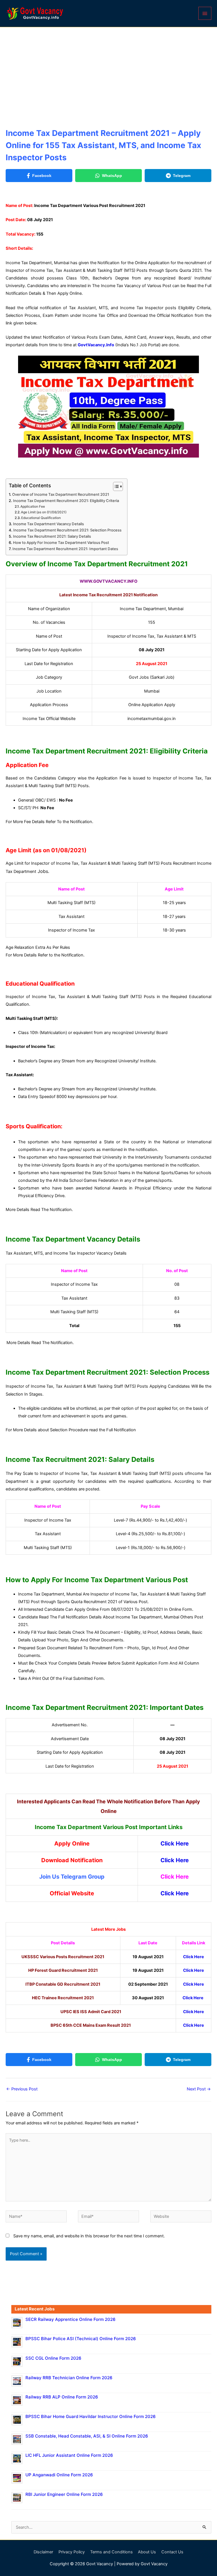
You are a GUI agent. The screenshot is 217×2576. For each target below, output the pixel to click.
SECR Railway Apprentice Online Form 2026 (70, 2319)
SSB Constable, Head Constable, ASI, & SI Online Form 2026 (87, 2436)
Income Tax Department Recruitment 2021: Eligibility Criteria (66, 501)
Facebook (42, 176)
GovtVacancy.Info (96, 345)
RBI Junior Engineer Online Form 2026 (64, 2494)
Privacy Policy (72, 2552)
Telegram (182, 176)
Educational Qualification (41, 518)
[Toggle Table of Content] (115, 486)
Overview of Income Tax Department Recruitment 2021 (61, 494)
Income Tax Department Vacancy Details (48, 524)
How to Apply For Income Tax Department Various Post (61, 542)
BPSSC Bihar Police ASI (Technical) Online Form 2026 (81, 2339)
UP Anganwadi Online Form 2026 (59, 2475)
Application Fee (33, 507)
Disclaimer (43, 2552)
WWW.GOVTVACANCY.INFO (108, 581)
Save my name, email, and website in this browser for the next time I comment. (89, 2236)
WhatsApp (112, 176)
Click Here (175, 1844)
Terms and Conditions (111, 2552)
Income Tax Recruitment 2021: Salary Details (52, 536)
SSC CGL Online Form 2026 (53, 2358)
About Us (147, 2552)
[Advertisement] (108, 70)
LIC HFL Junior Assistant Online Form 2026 (69, 2455)
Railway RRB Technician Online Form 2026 (69, 2378)
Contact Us (172, 2552)
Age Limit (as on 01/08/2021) (44, 512)
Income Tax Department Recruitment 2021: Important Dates (65, 549)
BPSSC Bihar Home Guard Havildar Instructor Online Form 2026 (91, 2416)
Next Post (199, 2089)
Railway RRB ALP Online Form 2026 (62, 2397)
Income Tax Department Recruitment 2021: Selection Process (67, 530)
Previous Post (22, 2089)
